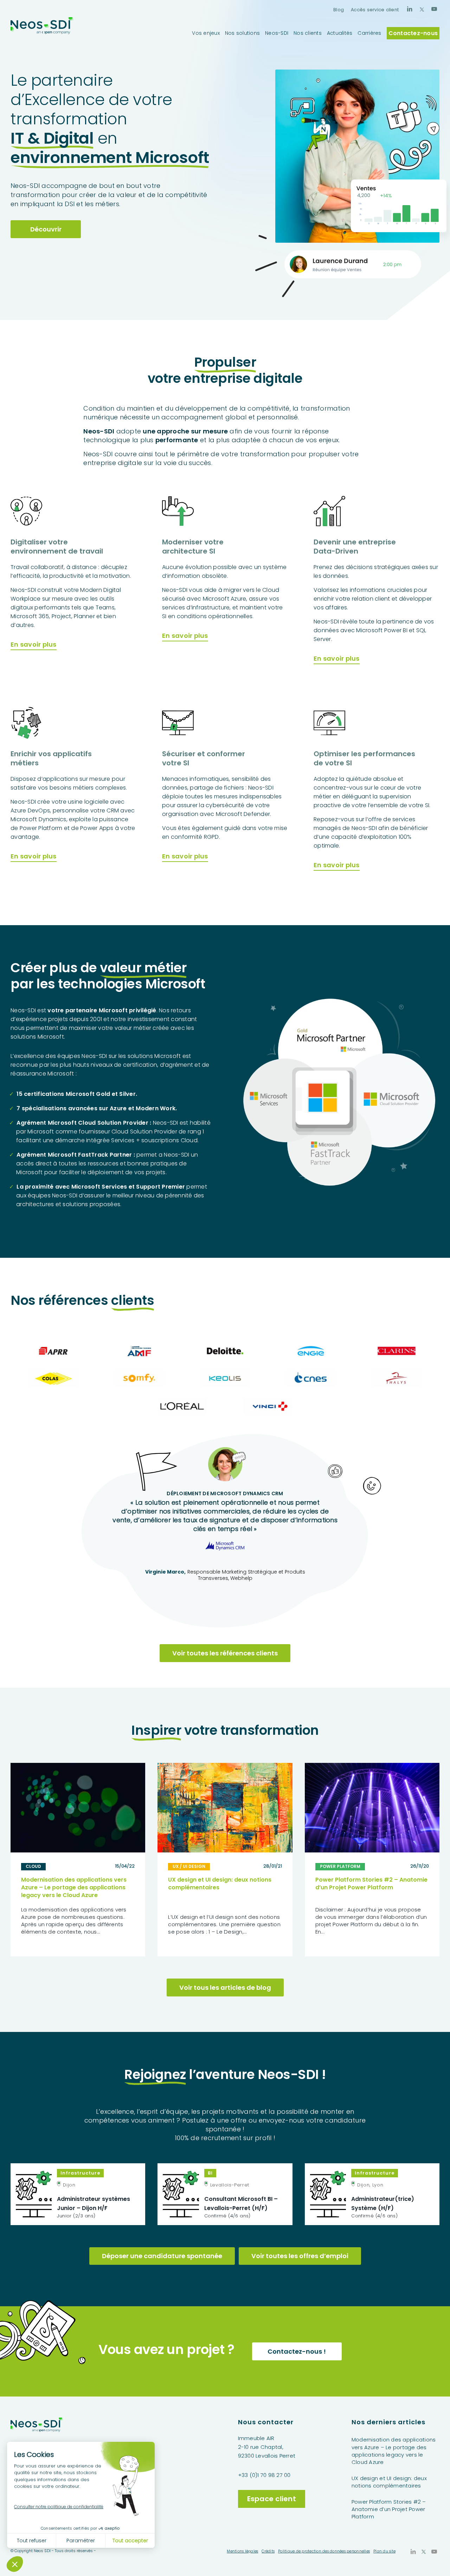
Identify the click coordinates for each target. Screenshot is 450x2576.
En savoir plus (34, 644)
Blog (339, 10)
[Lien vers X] (422, 9)
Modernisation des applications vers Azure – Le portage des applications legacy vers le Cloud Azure (74, 1887)
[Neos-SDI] (42, 33)
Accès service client (375, 10)
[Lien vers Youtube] (434, 9)
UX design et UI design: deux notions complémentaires (220, 1884)
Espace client (272, 2499)
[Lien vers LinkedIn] (410, 9)
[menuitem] (339, 10)
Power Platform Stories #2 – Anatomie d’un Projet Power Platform (371, 1884)
